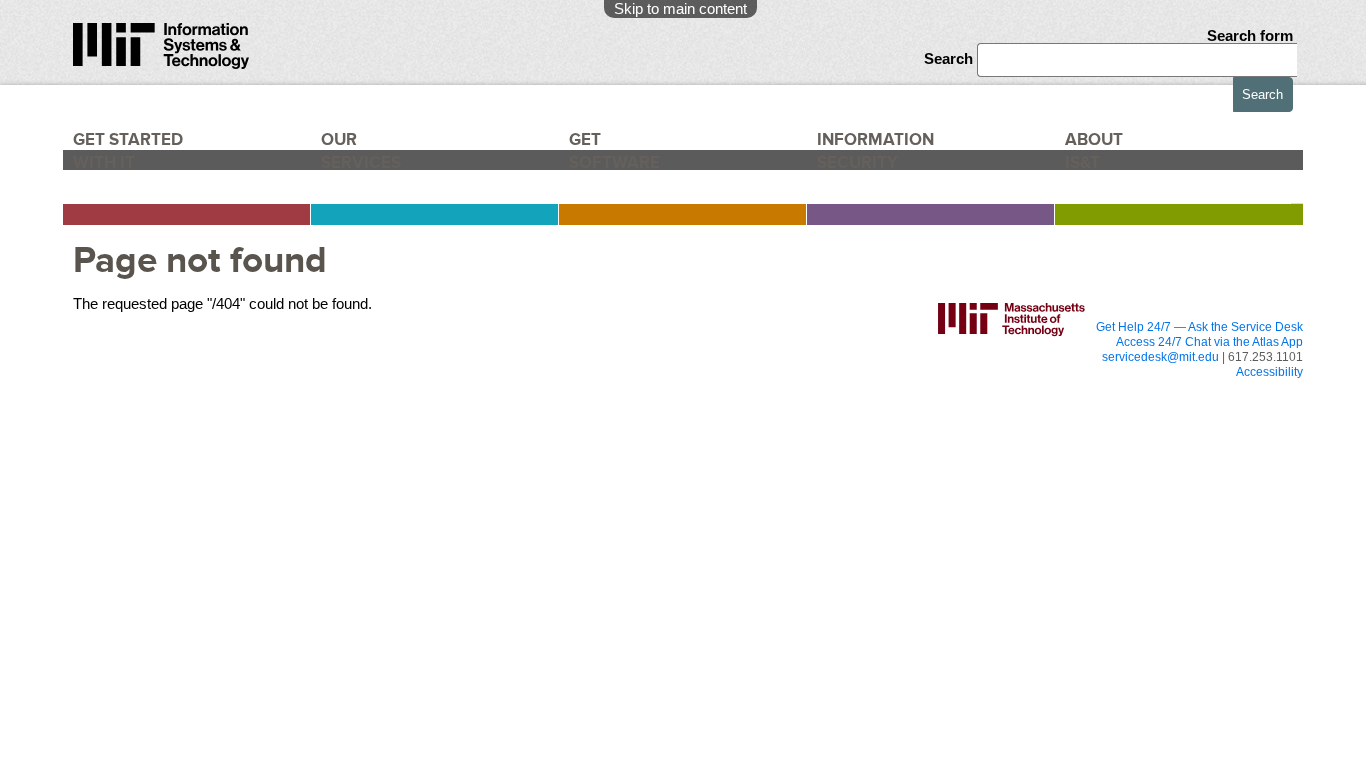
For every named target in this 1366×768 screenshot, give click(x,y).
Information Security (889, 158)
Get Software (614, 158)
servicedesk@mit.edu (1160, 357)
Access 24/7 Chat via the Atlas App (1209, 342)
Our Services (370, 158)
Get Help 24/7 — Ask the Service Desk (1199, 327)
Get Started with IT (138, 158)
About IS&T (1127, 158)
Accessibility (1269, 372)
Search (950, 58)
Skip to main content (680, 8)
